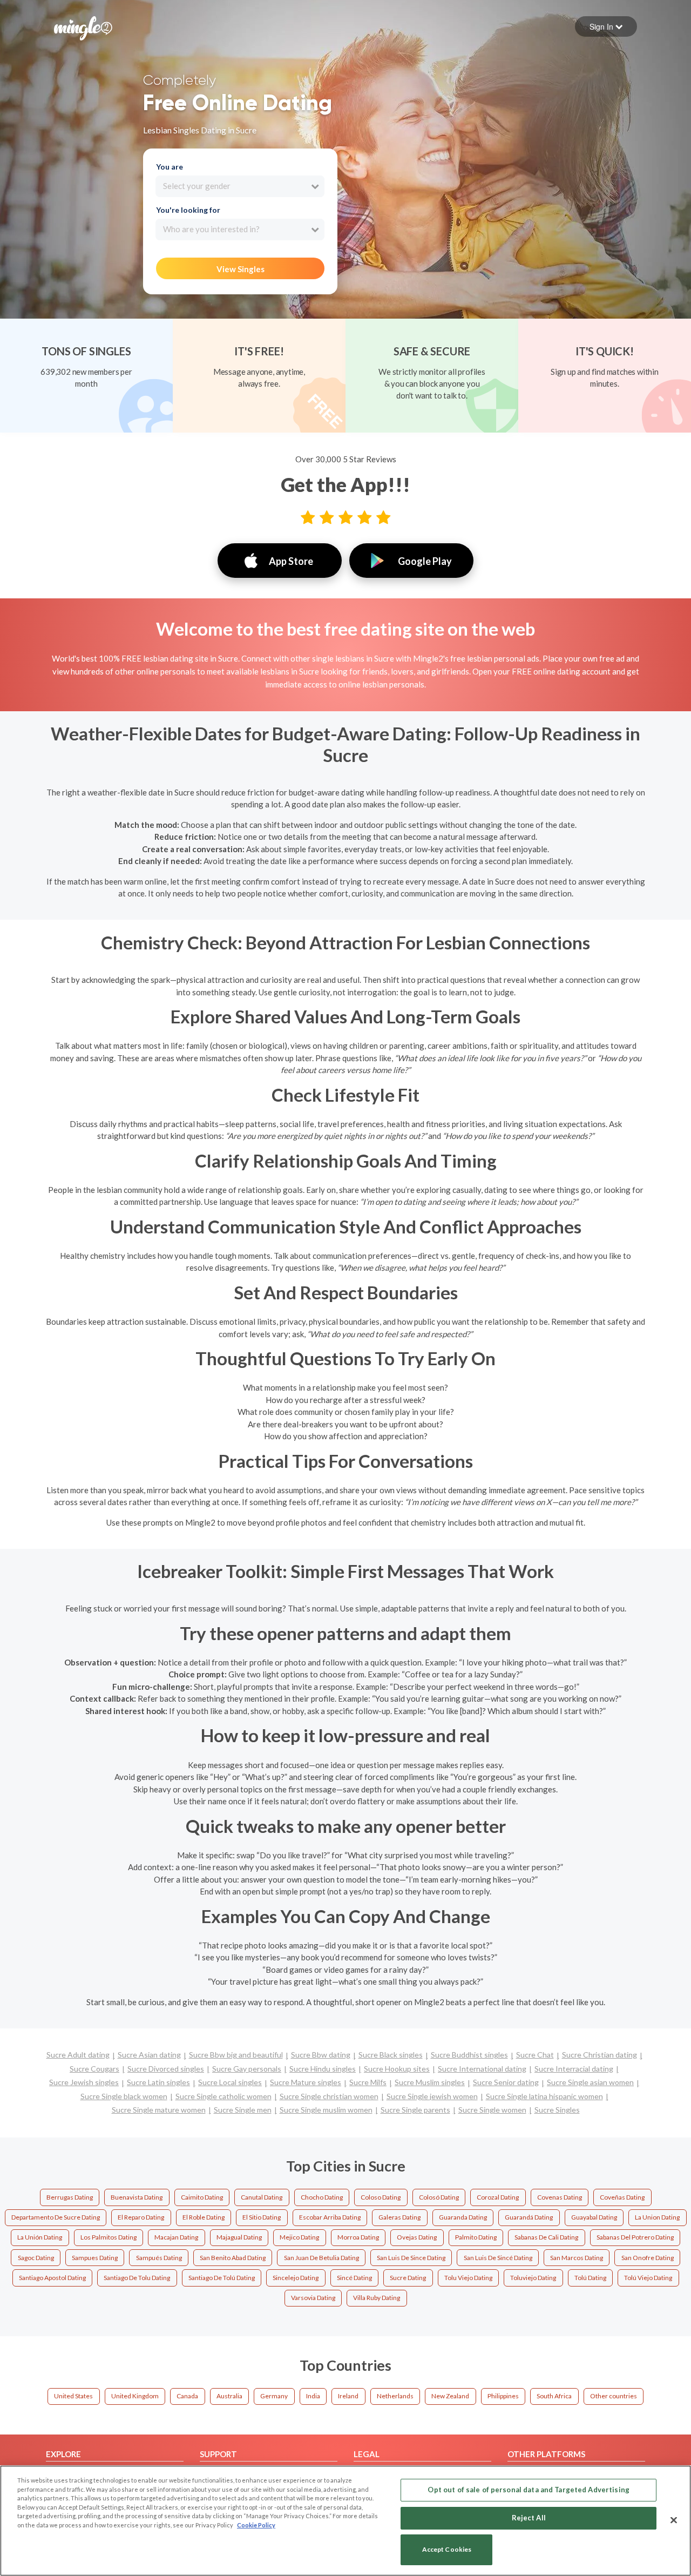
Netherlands (395, 2396)
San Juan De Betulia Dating (321, 2258)
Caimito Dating (202, 2197)
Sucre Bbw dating (321, 2055)
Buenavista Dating (137, 2197)
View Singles (241, 269)
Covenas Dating (560, 2197)
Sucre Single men (243, 2110)
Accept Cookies (447, 2550)
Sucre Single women (492, 2110)
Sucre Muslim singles (430, 2082)
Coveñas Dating (622, 2197)
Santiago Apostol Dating (52, 2278)
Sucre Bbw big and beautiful (236, 2055)
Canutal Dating (262, 2197)
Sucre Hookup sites (397, 2069)
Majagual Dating (239, 2237)
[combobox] (240, 186)
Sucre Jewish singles (84, 2082)
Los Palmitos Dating (109, 2237)
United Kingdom (135, 2396)
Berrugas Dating (70, 2197)
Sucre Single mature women (159, 2110)
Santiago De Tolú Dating (222, 2278)
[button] (606, 26)
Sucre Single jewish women (432, 2096)
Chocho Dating (322, 2197)
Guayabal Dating (594, 2217)
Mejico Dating (299, 2237)
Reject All (529, 2518)
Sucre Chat (535, 2055)
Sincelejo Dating (296, 2278)
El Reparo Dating (141, 2217)
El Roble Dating (204, 2217)
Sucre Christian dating (599, 2055)
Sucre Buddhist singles (469, 2055)
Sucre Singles (557, 2110)
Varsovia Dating (313, 2298)
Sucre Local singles (230, 2082)
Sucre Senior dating (506, 2082)
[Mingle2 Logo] (83, 27)
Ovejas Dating (417, 2237)
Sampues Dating (95, 2258)
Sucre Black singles (391, 2055)
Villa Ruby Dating (377, 2298)
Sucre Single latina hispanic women (544, 2096)
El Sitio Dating (262, 2217)
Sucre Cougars (94, 2069)
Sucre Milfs (368, 2082)
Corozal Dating (498, 2197)
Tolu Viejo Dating (468, 2278)
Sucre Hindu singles (323, 2069)
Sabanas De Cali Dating (546, 2237)
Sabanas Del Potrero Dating (635, 2237)
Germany (274, 2396)
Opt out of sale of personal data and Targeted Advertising (528, 2490)
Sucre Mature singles (306, 2082)
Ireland (348, 2396)
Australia (229, 2396)
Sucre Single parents (415, 2110)
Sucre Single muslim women (326, 2110)
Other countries (614, 2396)
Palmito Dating (476, 2237)
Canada (187, 2396)
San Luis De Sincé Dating (498, 2258)
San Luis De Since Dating (411, 2258)
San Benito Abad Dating (233, 2258)
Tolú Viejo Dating (648, 2278)
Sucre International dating (482, 2069)
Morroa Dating (358, 2237)
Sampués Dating (159, 2258)
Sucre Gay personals (247, 2069)
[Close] (674, 2520)
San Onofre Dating (648, 2258)
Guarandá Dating (529, 2217)
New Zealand (450, 2396)
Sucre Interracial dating (574, 2069)
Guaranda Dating (463, 2217)
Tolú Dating (590, 2278)
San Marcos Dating (577, 2258)
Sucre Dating (408, 2278)
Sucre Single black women (124, 2096)
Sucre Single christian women (329, 2096)
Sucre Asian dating (149, 2055)
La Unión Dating (40, 2237)
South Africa (554, 2396)
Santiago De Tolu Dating (137, 2278)
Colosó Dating (439, 2197)
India (313, 2396)
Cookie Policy (256, 2525)
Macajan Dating (176, 2237)
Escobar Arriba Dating (330, 2217)
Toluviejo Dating (533, 2278)
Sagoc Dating (36, 2258)
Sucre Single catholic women (223, 2096)
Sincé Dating (354, 2278)
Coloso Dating (381, 2197)
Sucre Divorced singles (166, 2069)
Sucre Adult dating (78, 2055)
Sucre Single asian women (590, 2082)
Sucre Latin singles (158, 2082)
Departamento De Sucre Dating (56, 2217)
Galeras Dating (399, 2217)
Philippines (503, 2396)
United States (73, 2396)
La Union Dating (657, 2217)
